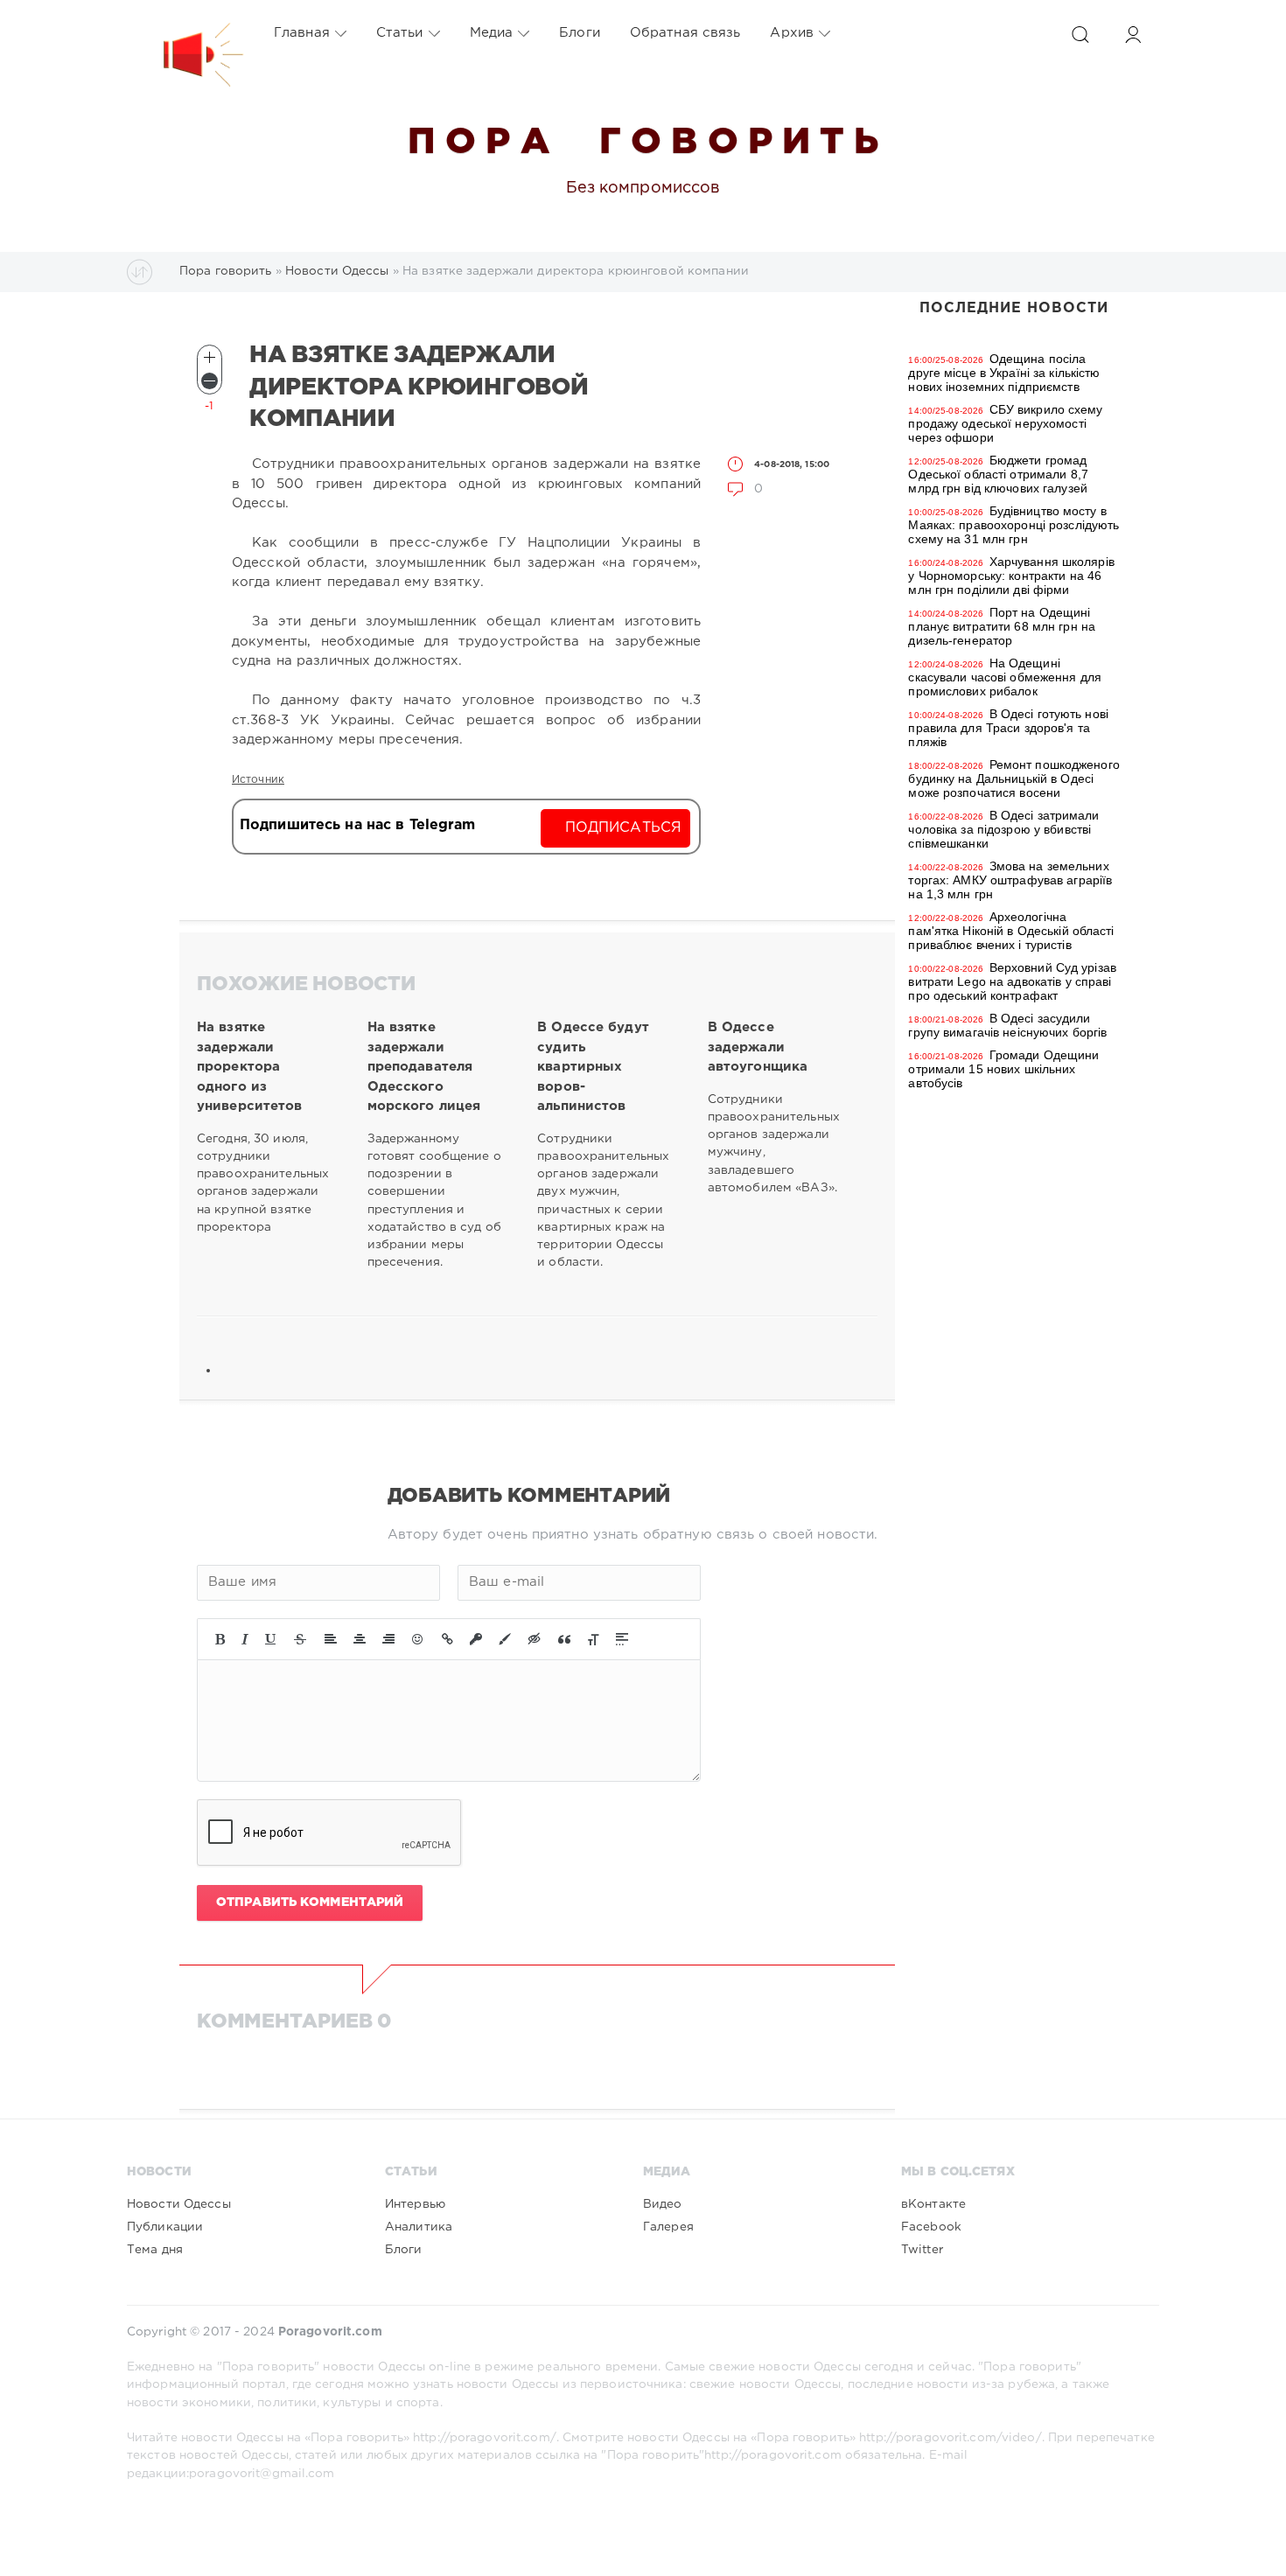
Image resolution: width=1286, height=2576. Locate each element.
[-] (210, 381)
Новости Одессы (179, 2204)
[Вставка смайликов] (418, 1639)
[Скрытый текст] (535, 1639)
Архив (792, 33)
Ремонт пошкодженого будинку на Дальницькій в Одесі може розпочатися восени (1013, 778)
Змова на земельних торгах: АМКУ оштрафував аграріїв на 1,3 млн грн (1010, 880)
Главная (302, 33)
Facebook (931, 2227)
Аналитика (419, 2227)
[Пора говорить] (185, 33)
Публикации (165, 2227)
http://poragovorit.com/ (485, 2438)
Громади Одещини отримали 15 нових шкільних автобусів (1003, 1069)
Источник (258, 780)
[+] (210, 357)
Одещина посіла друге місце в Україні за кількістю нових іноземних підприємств (1004, 373)
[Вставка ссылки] (447, 1639)
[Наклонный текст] (245, 1639)
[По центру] (360, 1639)
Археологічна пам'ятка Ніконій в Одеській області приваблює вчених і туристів (1011, 931)
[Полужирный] (220, 1639)
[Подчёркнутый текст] (271, 1639)
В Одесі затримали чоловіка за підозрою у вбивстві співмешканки (1003, 829)
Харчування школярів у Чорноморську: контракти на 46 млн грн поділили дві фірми (1011, 576)
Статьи (400, 33)
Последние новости (1014, 308)
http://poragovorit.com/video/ (950, 2438)
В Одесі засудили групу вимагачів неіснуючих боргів (1007, 1025)
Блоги (580, 33)
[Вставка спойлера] (622, 1639)
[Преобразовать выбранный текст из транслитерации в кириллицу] (593, 1639)
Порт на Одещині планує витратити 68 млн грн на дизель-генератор (1002, 626)
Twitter (922, 2250)
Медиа (492, 33)
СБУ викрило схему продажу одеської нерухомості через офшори (1005, 423)
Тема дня (155, 2250)
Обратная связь (685, 33)
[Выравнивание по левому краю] (331, 1639)
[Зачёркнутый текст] (300, 1639)
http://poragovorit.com (773, 2455)
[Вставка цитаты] (564, 1639)
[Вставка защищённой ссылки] (476, 1639)
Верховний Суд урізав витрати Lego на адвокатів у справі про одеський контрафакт (1012, 981)
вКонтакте (933, 2204)
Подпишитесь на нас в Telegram (357, 825)
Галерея (668, 2227)
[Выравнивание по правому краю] (388, 1639)
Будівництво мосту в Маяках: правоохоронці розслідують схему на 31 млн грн (1013, 525)
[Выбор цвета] (505, 1639)
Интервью (415, 2204)
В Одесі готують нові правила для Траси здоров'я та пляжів (1008, 728)
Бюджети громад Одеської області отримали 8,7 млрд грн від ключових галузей (998, 474)
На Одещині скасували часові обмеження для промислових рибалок (1005, 677)
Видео (663, 2204)
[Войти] (1133, 35)
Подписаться (623, 828)
